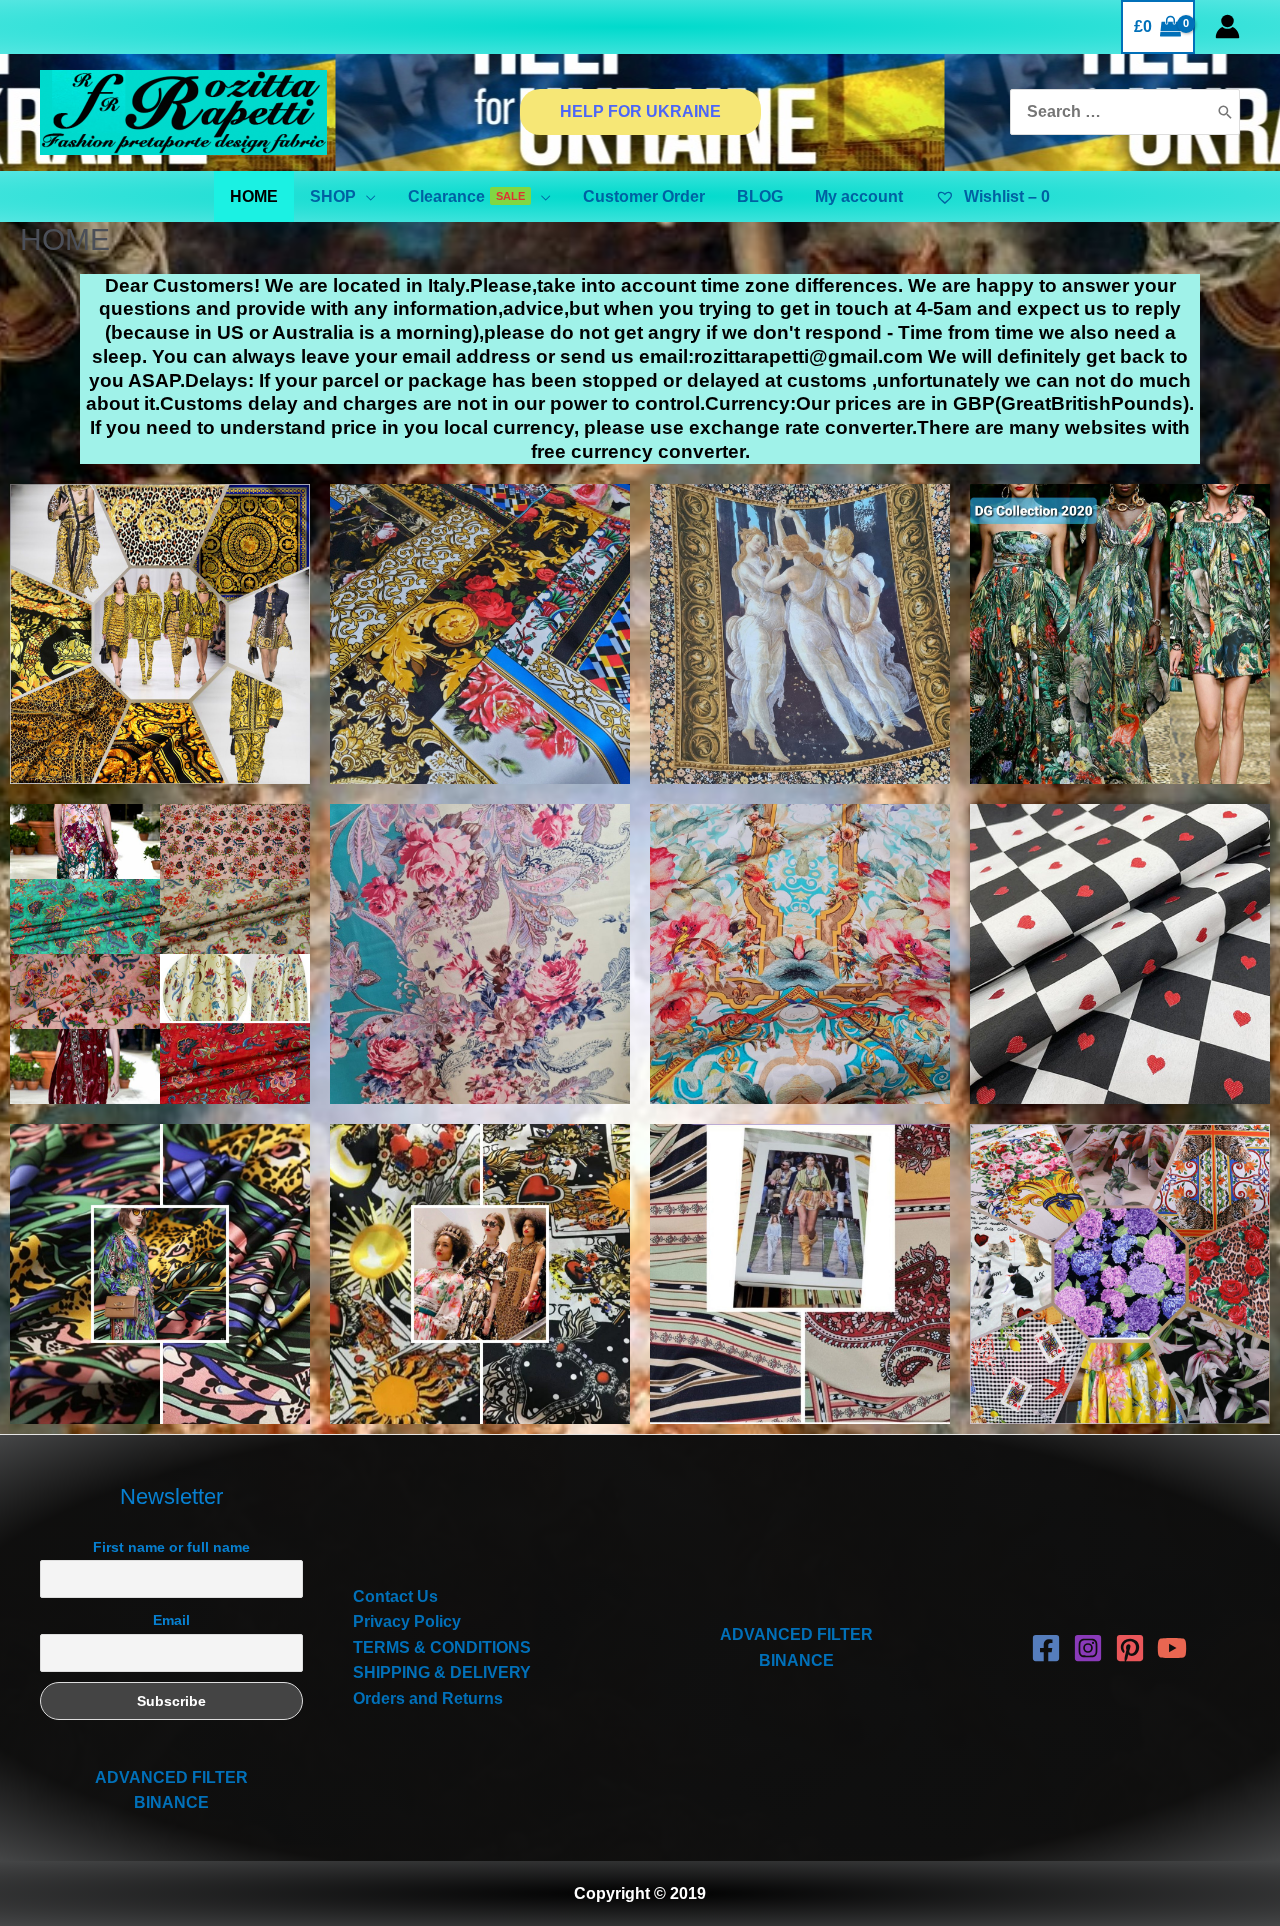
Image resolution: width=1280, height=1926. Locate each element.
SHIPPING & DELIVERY (442, 1672)
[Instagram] (1088, 1648)
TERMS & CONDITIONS (442, 1647)
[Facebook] (1046, 1648)
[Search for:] (1109, 112)
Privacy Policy (407, 1621)
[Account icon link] (1227, 26)
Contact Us (395, 1596)
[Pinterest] (1130, 1648)
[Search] (1225, 112)
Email (171, 1620)
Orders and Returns (428, 1698)
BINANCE (171, 1802)
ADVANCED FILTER (171, 1777)
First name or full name (171, 1547)
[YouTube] (1172, 1648)
